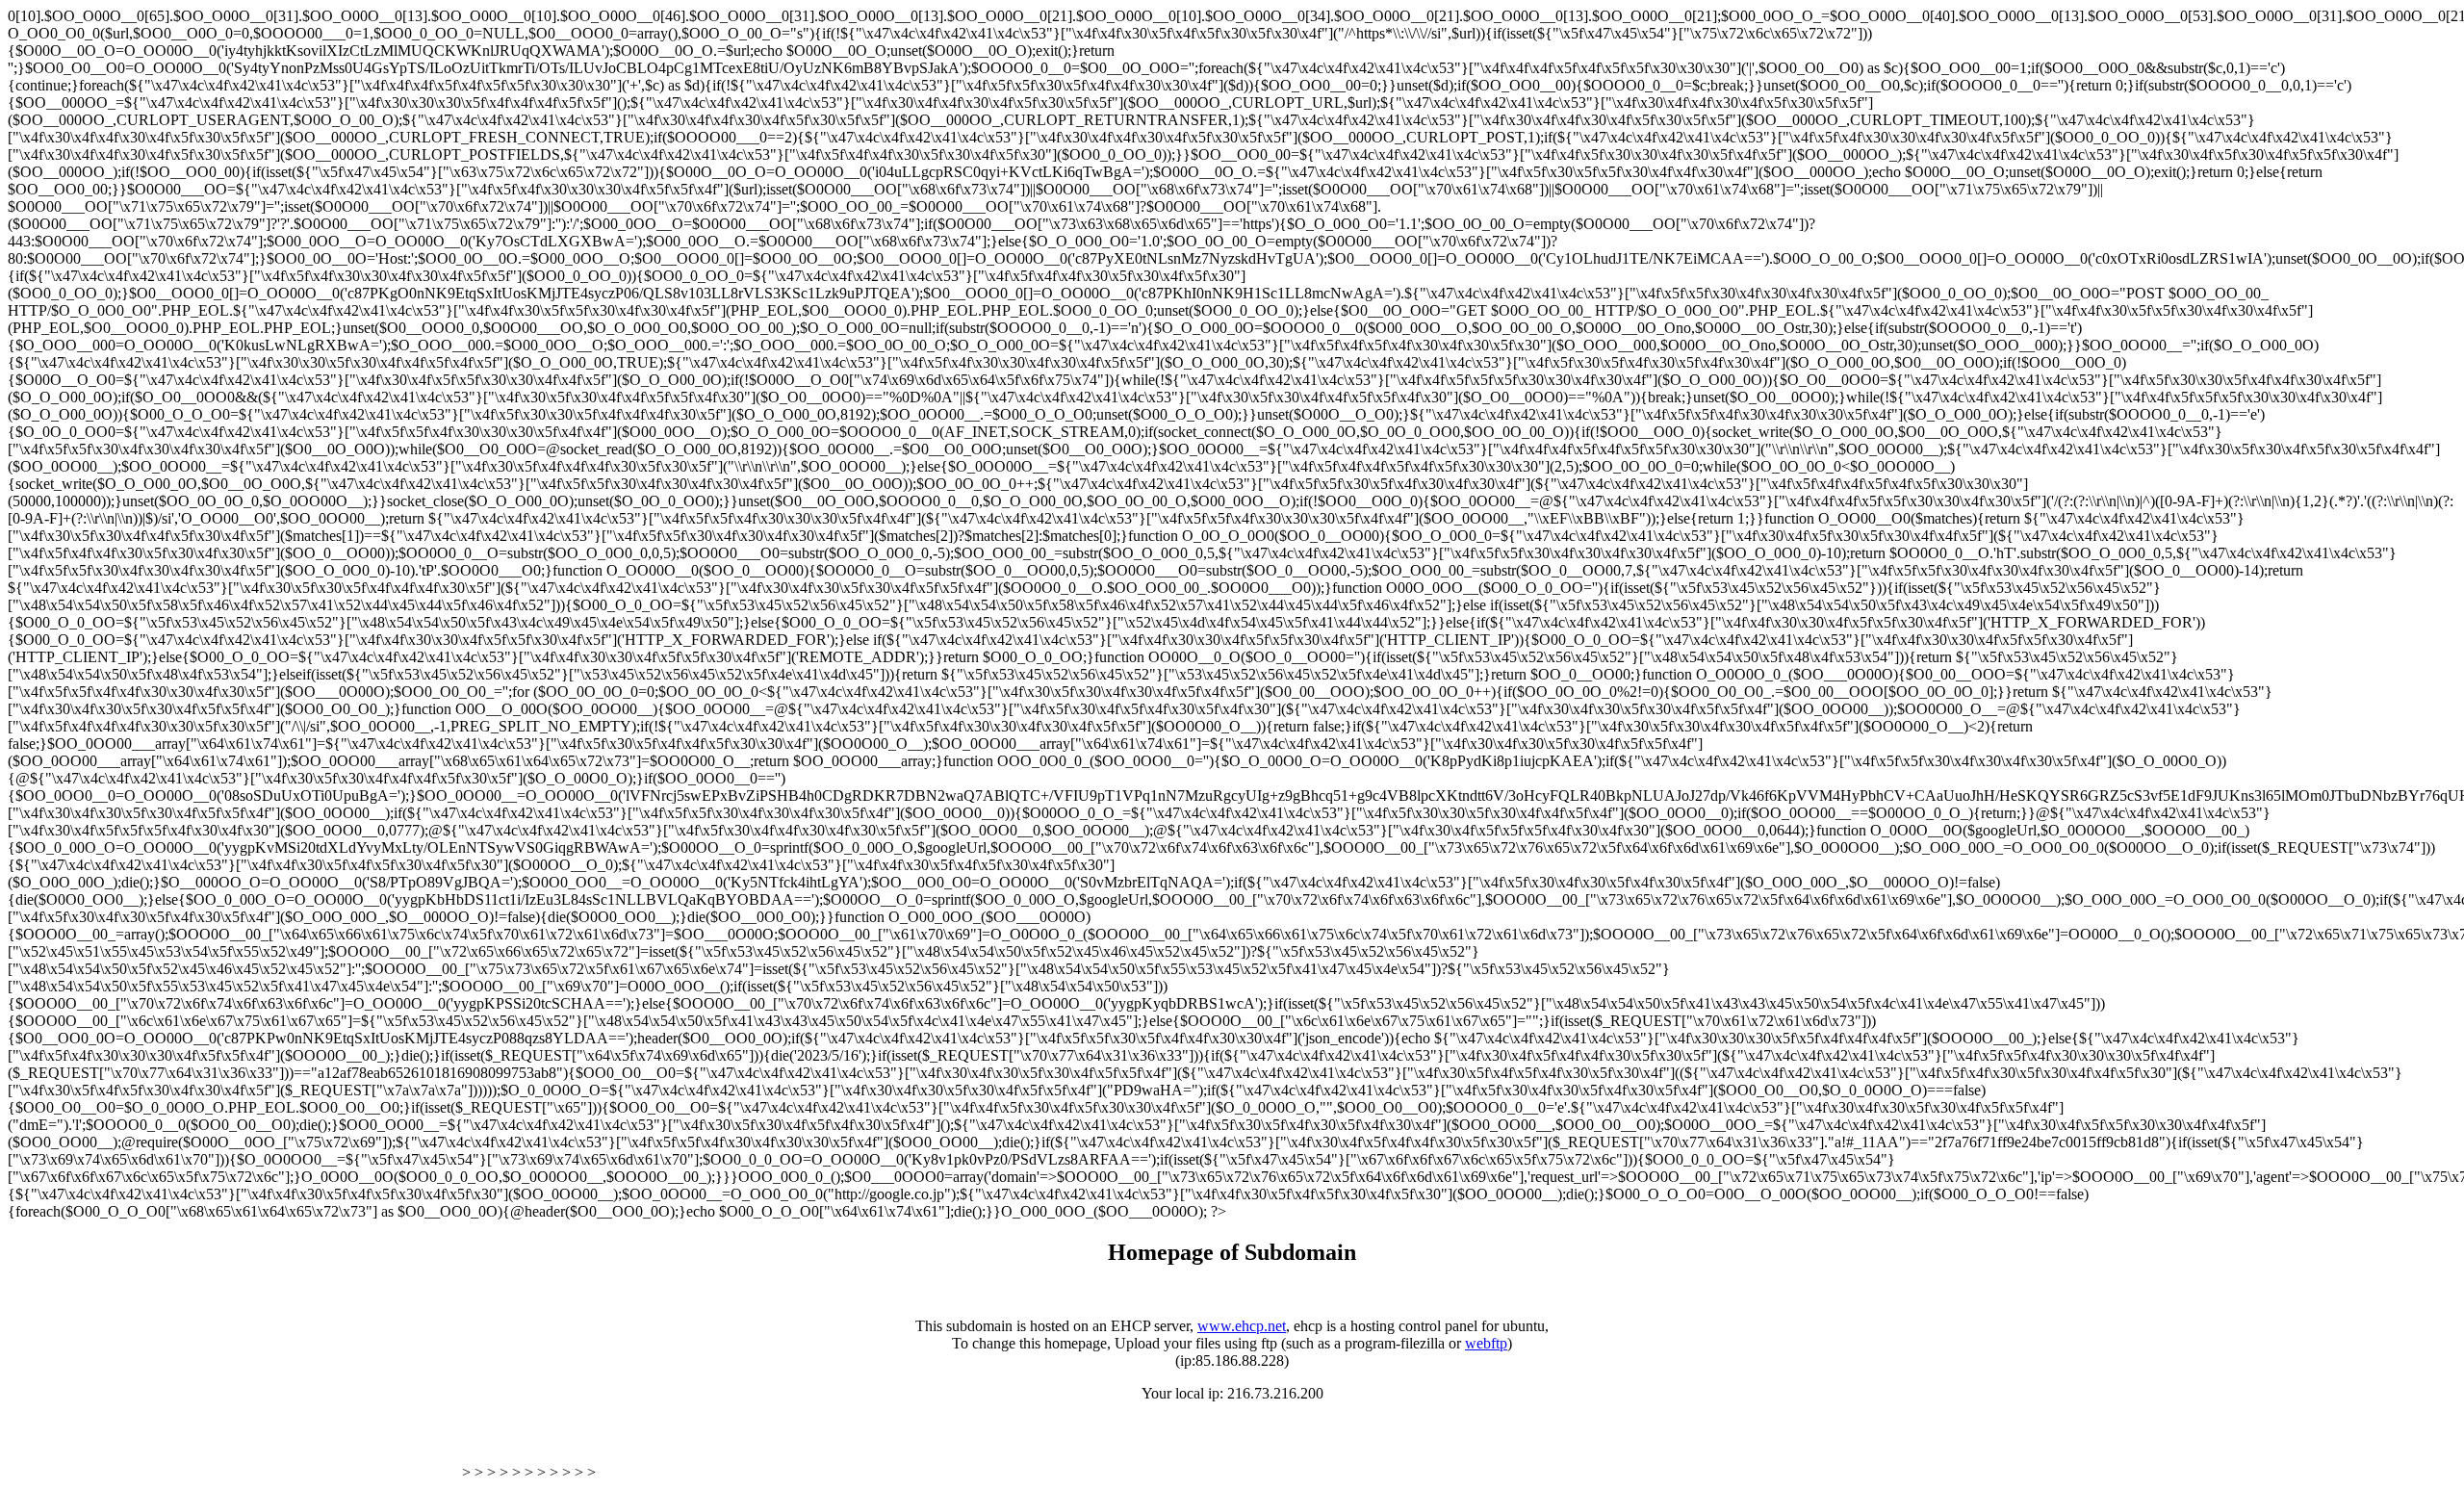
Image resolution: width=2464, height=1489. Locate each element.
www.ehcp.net (1242, 1326)
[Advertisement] (233, 1449)
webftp (1486, 1343)
